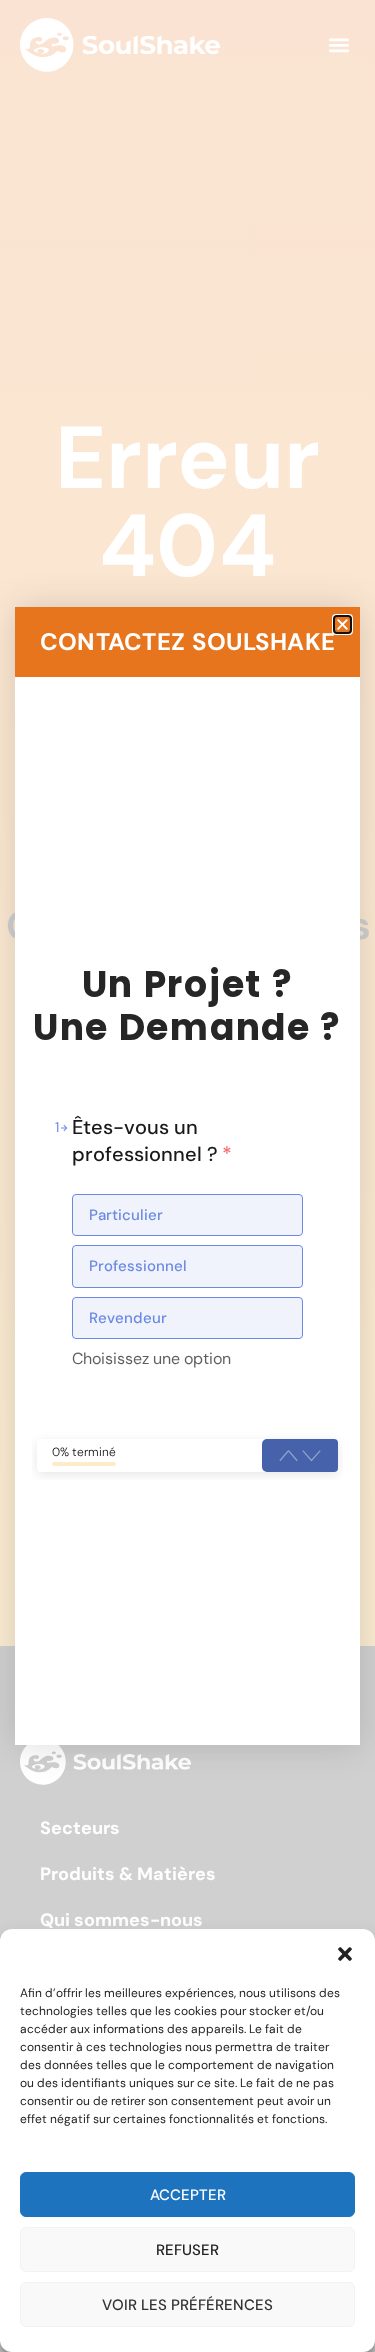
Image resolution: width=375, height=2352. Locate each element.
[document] (187, 1176)
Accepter (188, 2195)
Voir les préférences (187, 2305)
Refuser (187, 2250)
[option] (187, 1215)
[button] (345, 1954)
